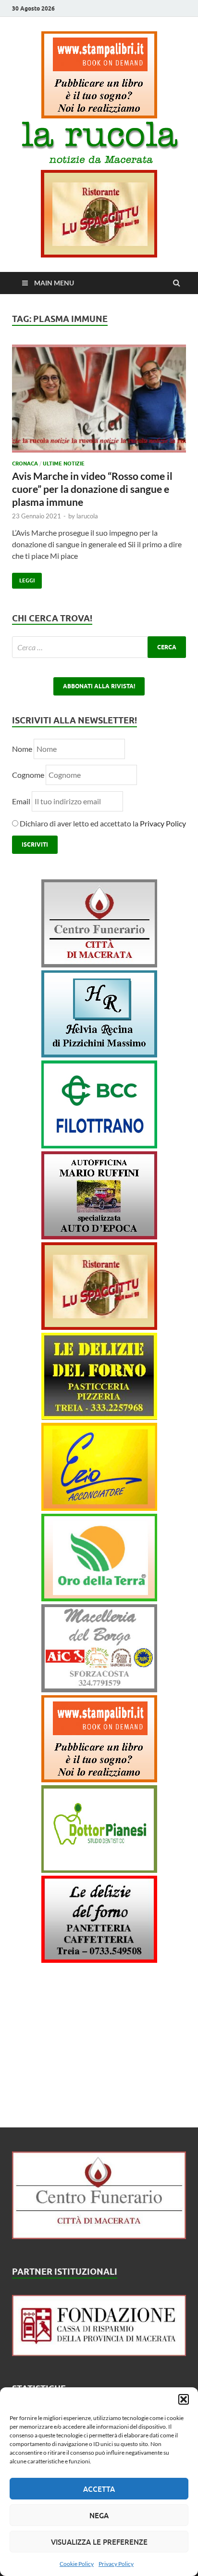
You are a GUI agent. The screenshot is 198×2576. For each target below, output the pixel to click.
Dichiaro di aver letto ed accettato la (102, 823)
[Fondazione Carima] (99, 2353)
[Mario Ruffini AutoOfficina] (99, 1236)
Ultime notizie (64, 464)
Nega (99, 2515)
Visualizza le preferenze (99, 2542)
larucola (87, 516)
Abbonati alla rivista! (99, 686)
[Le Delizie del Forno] (99, 1417)
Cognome (28, 775)
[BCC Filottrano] (99, 1145)
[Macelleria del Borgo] (99, 1689)
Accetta (99, 2489)
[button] (184, 2399)
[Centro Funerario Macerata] (99, 2236)
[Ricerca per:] (99, 647)
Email (22, 801)
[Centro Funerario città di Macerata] (99, 964)
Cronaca (25, 464)
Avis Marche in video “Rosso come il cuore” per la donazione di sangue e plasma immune (92, 489)
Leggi (23, 578)
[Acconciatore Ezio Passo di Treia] (99, 1508)
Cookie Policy (77, 2564)
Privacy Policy (116, 2564)
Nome (22, 749)
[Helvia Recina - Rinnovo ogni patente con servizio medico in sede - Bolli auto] (99, 1054)
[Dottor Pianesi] (99, 1870)
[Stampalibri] (99, 115)
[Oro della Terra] (99, 1598)
